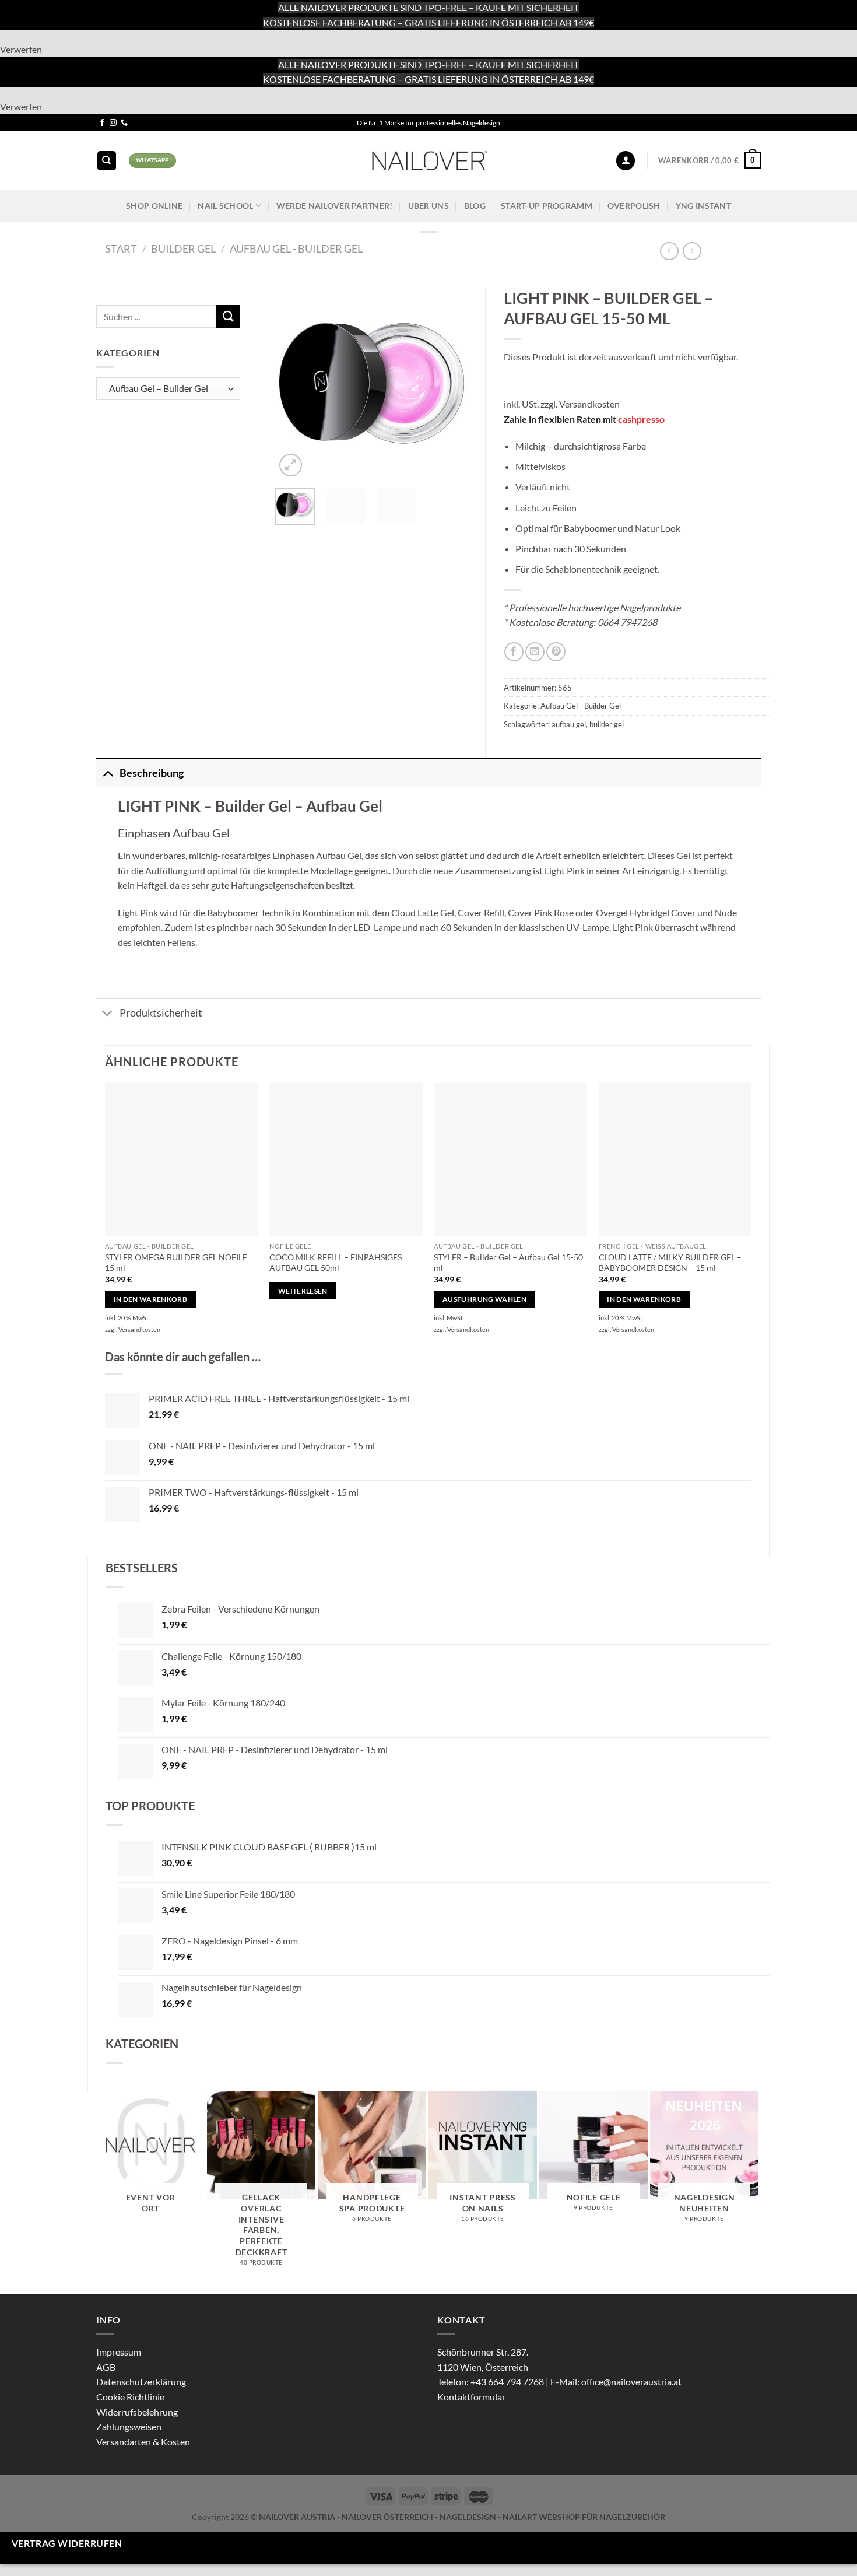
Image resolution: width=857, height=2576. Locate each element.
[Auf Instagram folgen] (113, 123)
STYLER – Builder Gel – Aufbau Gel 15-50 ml (508, 1263)
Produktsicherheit (161, 1013)
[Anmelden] (626, 161)
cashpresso (641, 419)
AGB (106, 2367)
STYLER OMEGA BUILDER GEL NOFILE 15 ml (176, 1263)
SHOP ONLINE (154, 206)
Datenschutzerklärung (141, 2382)
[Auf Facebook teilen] (514, 652)
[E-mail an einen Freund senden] (535, 652)
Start (121, 248)
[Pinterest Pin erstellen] (556, 652)
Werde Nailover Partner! (335, 206)
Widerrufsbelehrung (137, 2412)
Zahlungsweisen (129, 2426)
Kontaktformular (471, 2397)
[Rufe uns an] (124, 123)
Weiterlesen (303, 1291)
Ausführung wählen (484, 1299)
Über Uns (428, 206)
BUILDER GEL (183, 248)
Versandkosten (589, 404)
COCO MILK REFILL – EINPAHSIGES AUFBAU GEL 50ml (336, 1263)
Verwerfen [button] (21, 49)
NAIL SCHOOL (225, 206)
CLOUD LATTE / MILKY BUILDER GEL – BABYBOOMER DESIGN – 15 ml (670, 1263)
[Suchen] (107, 161)
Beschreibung (152, 773)
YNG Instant (703, 206)
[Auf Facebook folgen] (102, 123)
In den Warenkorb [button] (151, 1299)
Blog (475, 206)
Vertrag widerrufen (67, 2543)
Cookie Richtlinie (130, 2397)
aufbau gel (569, 724)
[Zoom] (291, 465)
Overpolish (634, 206)
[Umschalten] (108, 773)
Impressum (119, 2352)
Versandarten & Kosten (143, 2442)
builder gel (607, 724)
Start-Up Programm (547, 206)
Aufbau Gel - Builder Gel (296, 248)
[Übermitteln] (228, 316)
